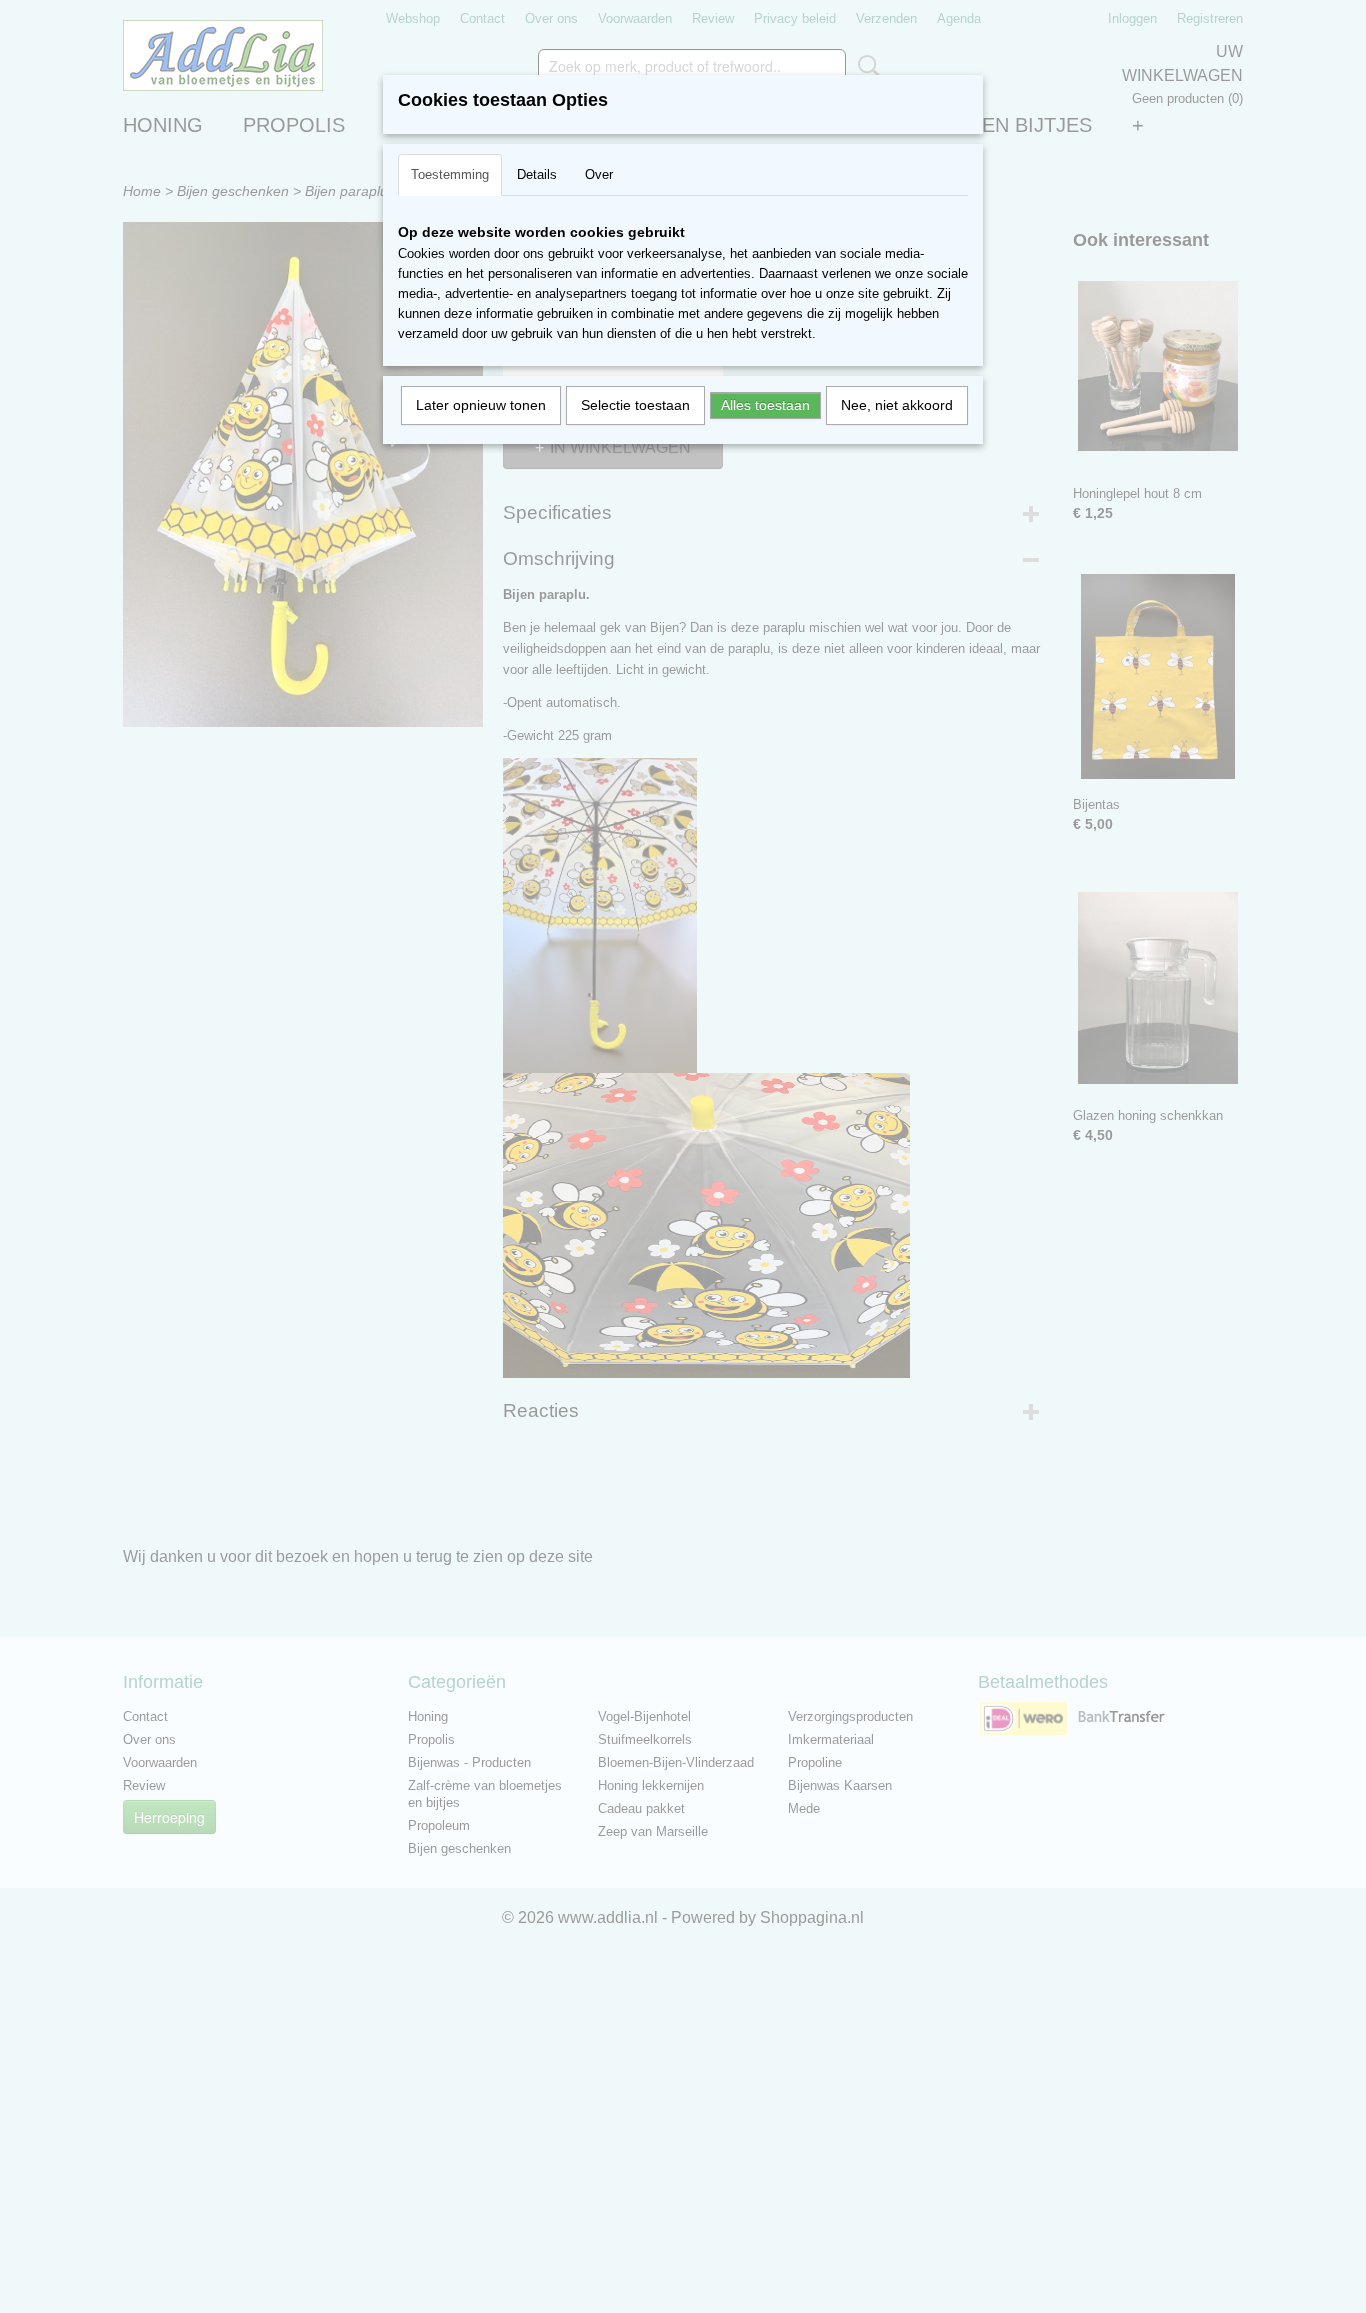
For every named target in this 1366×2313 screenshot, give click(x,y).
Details (537, 174)
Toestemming (450, 174)
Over (599, 174)
